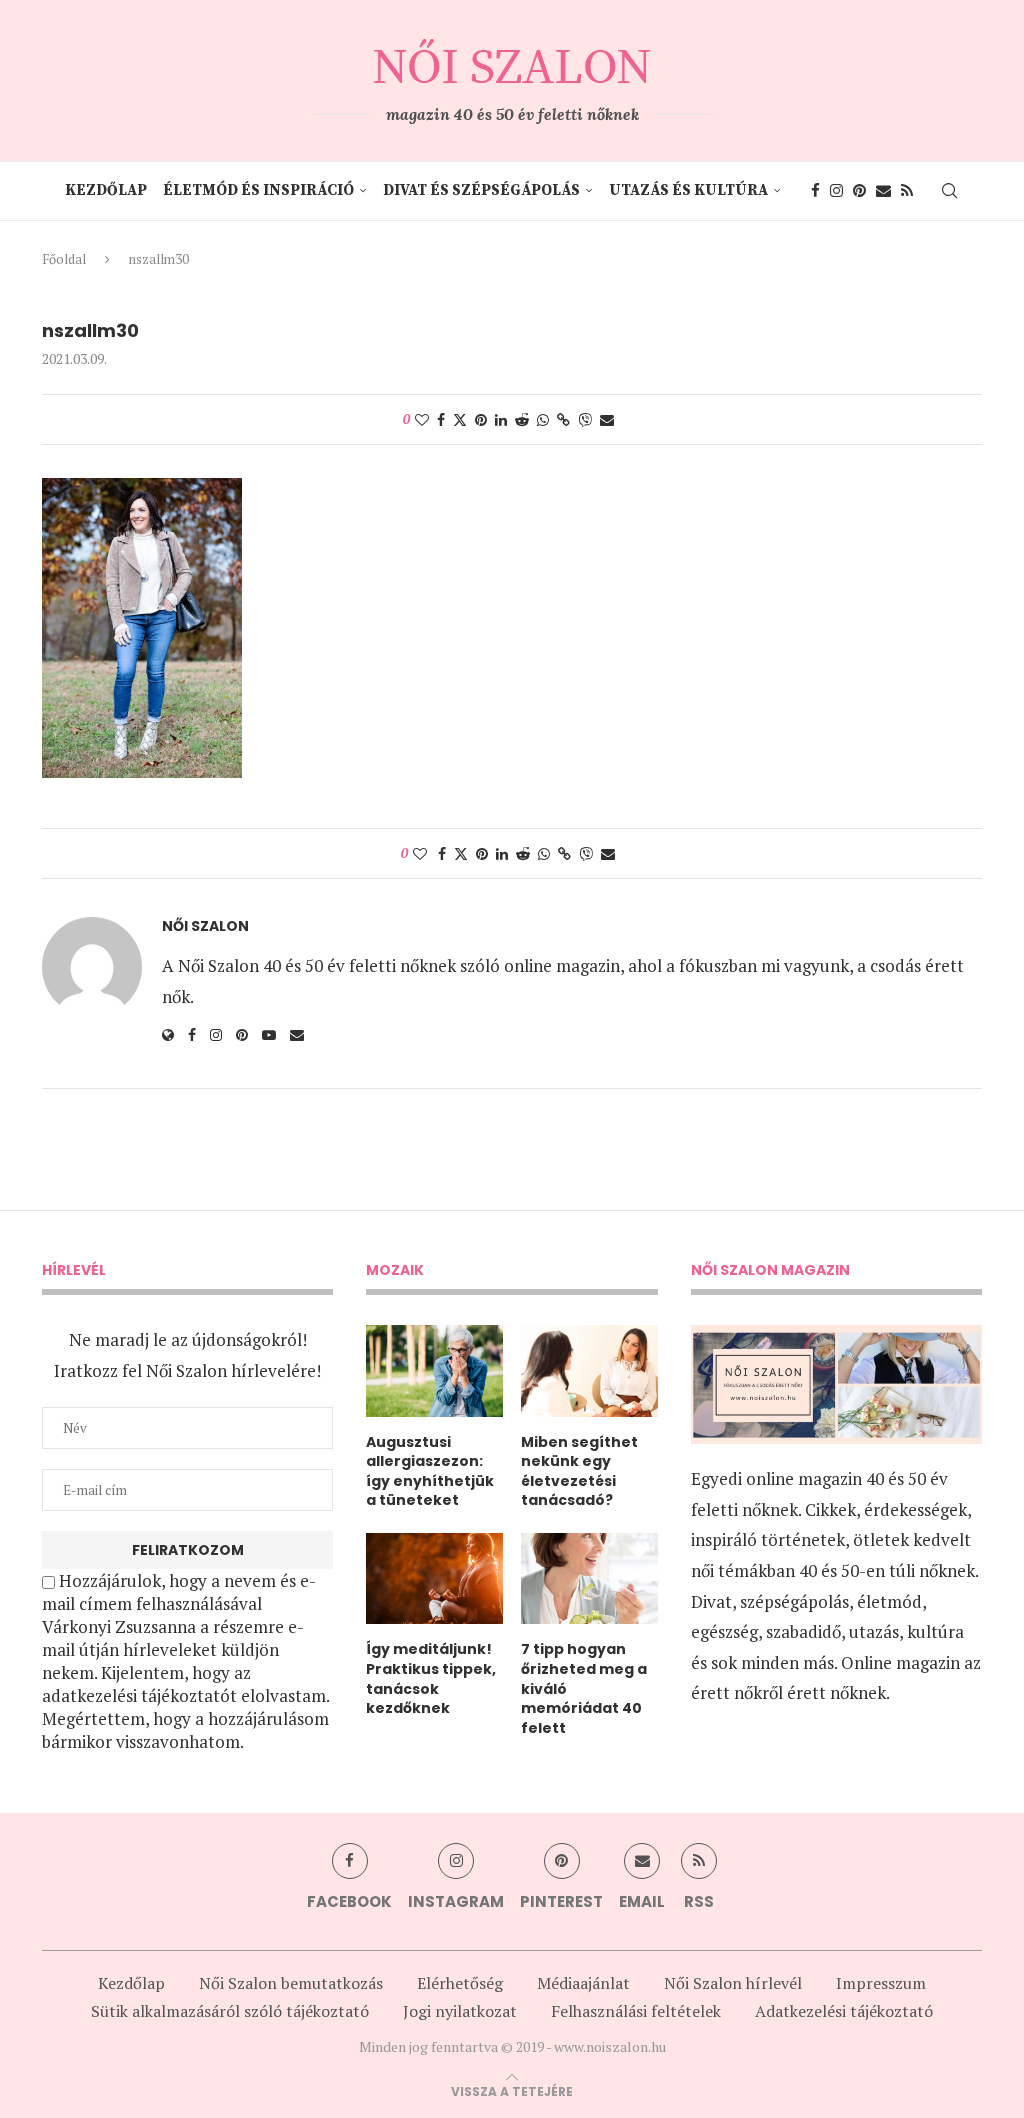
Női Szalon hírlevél (733, 1983)
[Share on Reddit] (522, 419)
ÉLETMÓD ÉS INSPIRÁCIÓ (258, 190)
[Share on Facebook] (441, 419)
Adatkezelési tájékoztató (844, 2011)
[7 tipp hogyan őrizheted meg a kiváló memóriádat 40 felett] (589, 1578)
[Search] (949, 191)
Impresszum (881, 1983)
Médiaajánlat (583, 1983)
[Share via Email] (607, 419)
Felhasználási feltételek (636, 2011)
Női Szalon (205, 926)
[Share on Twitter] (460, 419)
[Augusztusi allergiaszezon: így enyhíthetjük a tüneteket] (434, 1370)
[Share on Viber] (585, 419)
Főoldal (64, 259)
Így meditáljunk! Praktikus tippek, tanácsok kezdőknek (431, 1679)
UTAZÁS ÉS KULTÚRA (688, 190)
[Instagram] (836, 191)
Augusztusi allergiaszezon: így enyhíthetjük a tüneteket (430, 1472)
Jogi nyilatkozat (460, 2011)
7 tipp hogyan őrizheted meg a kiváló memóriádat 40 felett (584, 1688)
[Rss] (907, 191)
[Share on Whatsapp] (543, 419)
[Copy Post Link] (563, 419)
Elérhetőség (460, 1983)
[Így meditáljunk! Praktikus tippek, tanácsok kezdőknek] (434, 1578)
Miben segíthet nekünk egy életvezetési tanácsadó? (579, 1472)
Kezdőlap (106, 190)
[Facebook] (815, 191)
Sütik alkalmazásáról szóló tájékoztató (230, 2011)
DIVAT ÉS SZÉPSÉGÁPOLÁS (481, 190)
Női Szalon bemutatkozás (291, 1983)
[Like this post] (422, 419)
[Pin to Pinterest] (481, 419)
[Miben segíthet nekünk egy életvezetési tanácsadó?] (589, 1370)
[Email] (883, 191)
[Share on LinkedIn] (501, 419)
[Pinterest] (859, 191)
